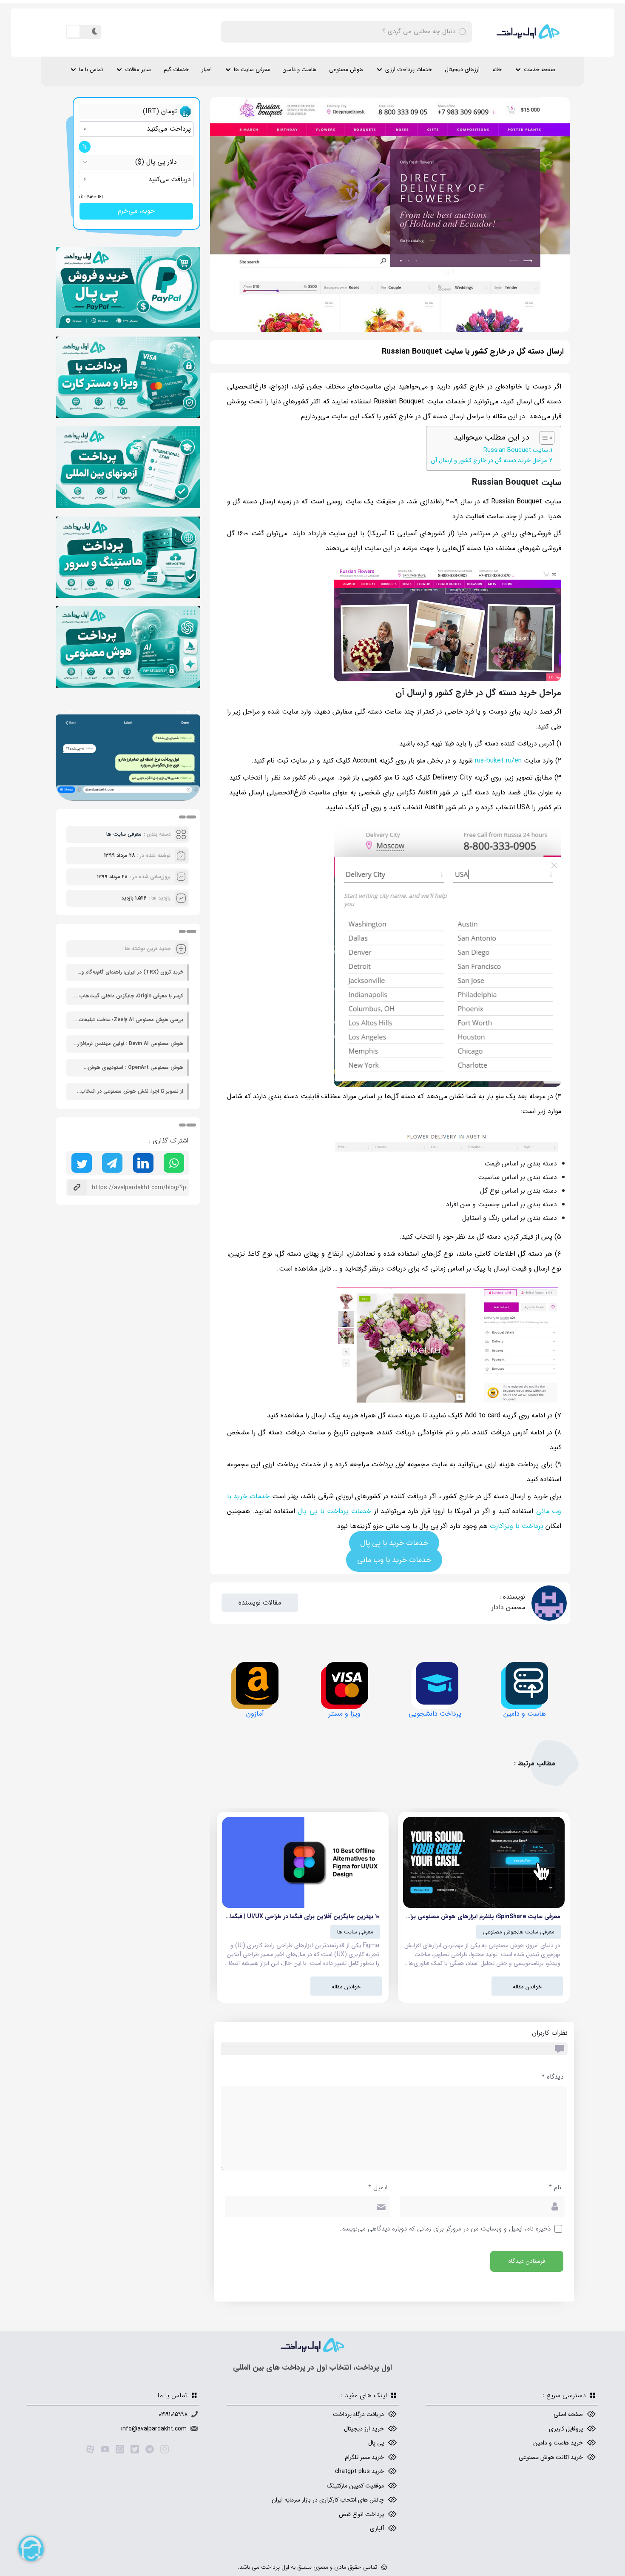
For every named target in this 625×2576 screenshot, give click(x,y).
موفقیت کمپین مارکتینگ (355, 2486)
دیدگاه (553, 2077)
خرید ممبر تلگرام (364, 2457)
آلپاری (377, 2528)
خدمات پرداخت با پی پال (334, 1511)
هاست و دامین (300, 70)
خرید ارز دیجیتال (364, 2429)
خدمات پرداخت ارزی (409, 70)
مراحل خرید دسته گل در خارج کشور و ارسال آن (489, 461)
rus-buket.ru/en (498, 761)
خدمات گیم (176, 70)
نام (555, 2188)
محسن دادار (508, 1607)
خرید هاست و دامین (558, 2443)
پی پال (376, 2443)
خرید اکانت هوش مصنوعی (551, 2457)
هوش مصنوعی (346, 70)
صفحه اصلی (568, 2414)
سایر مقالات (138, 70)
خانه (497, 70)
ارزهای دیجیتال (462, 70)
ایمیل (378, 2188)
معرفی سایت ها (252, 70)
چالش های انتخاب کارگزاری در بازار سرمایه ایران (328, 2500)
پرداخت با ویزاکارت (517, 1526)
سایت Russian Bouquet (516, 450)
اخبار (207, 70)
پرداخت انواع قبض (361, 2514)
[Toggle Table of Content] (543, 438)
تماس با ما (91, 70)
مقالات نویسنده (260, 1603)
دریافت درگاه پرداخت (358, 2414)
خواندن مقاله (527, 1987)
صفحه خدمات (540, 70)
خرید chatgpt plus (359, 2471)
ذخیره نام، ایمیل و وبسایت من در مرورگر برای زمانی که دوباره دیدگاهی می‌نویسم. (445, 2229)
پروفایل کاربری (566, 2429)
